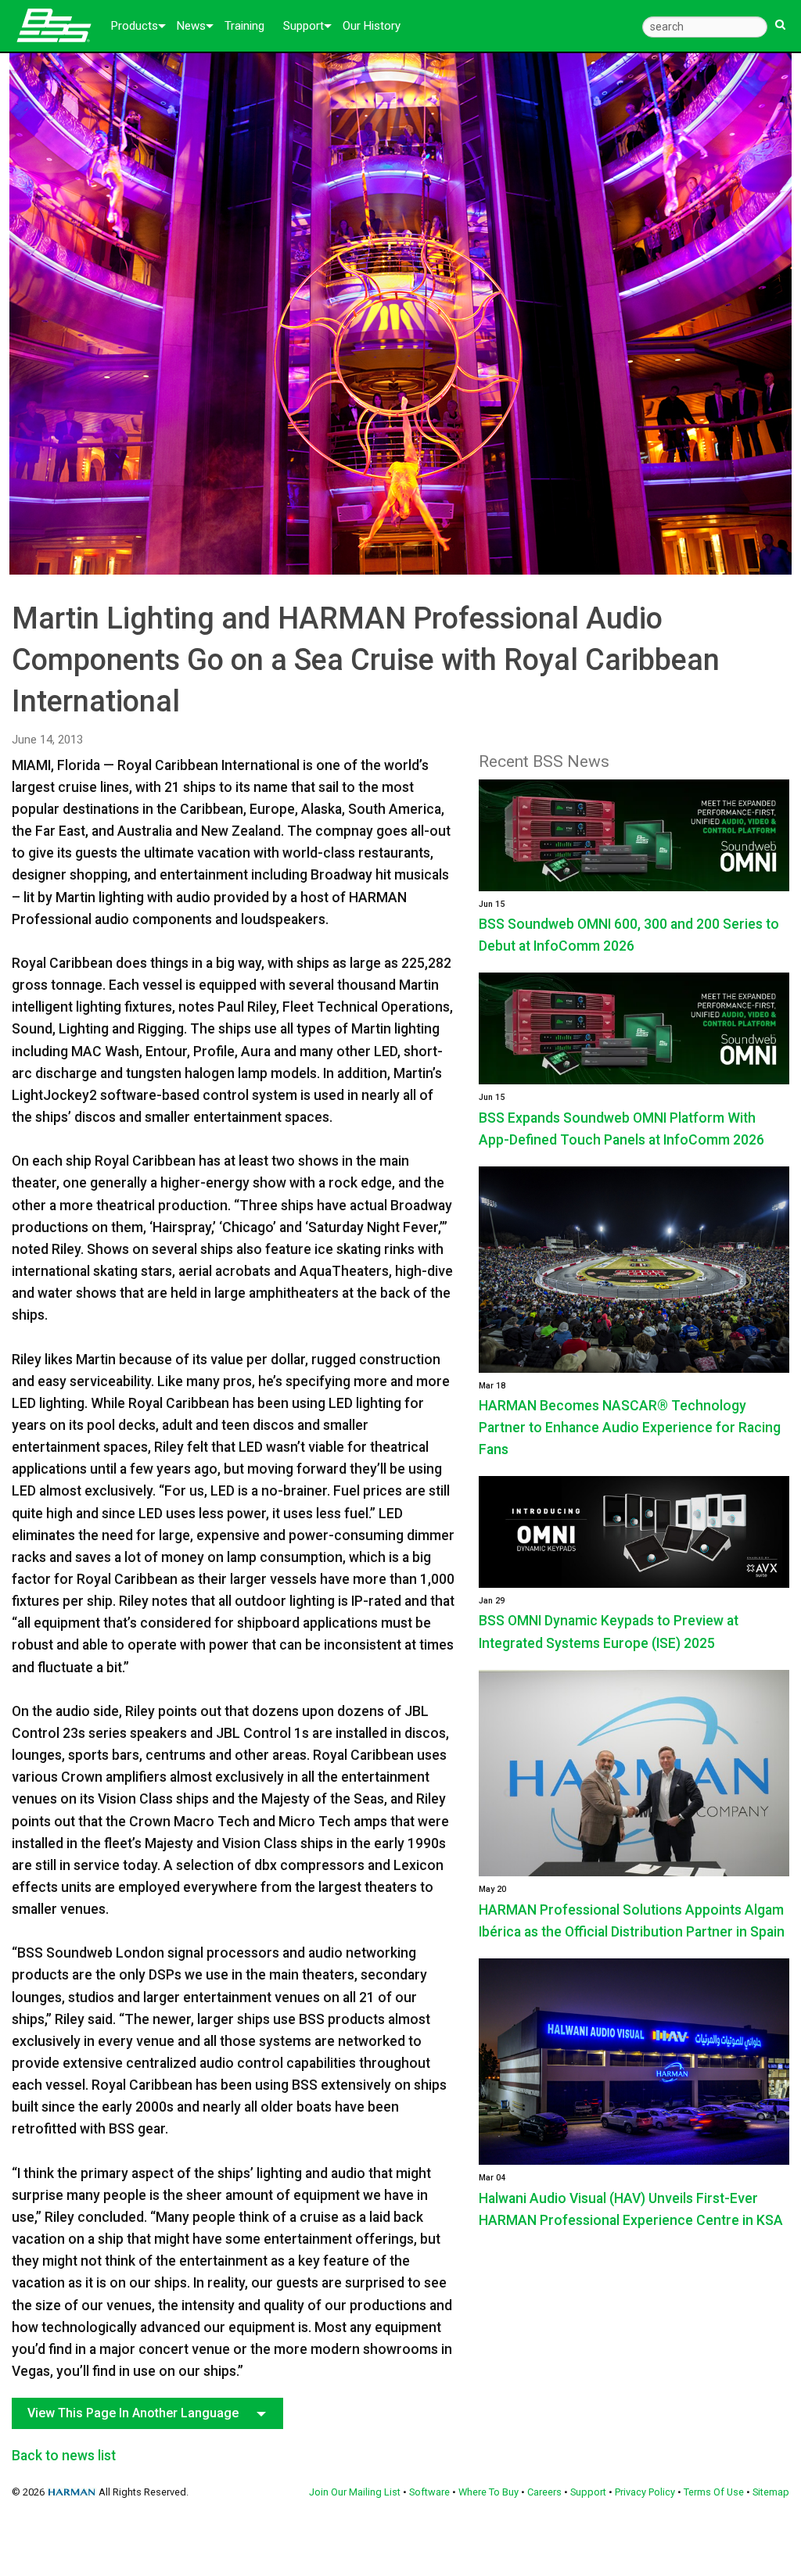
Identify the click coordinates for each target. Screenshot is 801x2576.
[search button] (780, 18)
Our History (372, 26)
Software (429, 2492)
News (191, 26)
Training (244, 26)
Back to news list (64, 2456)
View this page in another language (133, 2413)
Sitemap (771, 2492)
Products (135, 26)
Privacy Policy (645, 2492)
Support (304, 26)
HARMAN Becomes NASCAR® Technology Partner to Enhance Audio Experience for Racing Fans (630, 1428)
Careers (544, 2492)
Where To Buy (489, 2492)
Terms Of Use (714, 2492)
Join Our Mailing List (355, 2492)
